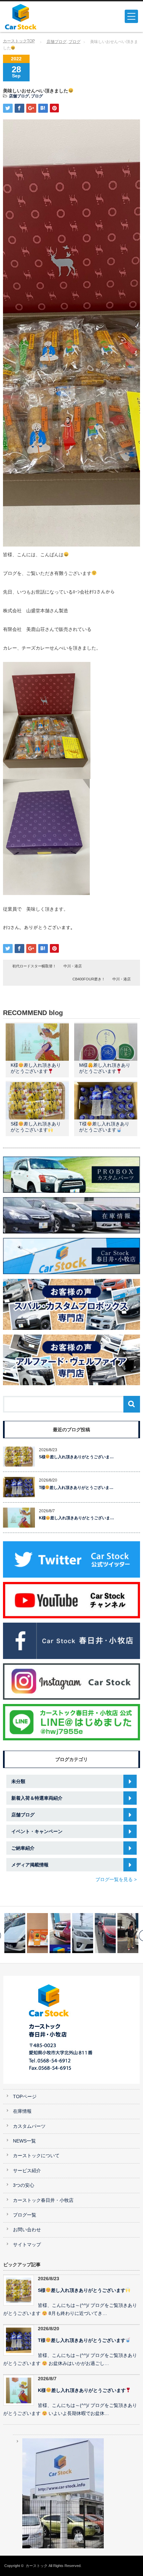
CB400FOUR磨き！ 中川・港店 (102, 979)
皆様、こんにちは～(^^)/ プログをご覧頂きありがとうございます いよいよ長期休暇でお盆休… (70, 2410)
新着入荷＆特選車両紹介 (37, 1798)
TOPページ (25, 2097)
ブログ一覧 (25, 2215)
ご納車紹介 (23, 1848)
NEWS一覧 (24, 2141)
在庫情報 (22, 2111)
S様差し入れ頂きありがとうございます (82, 2290)
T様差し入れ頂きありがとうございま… (76, 1488)
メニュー (131, 16)
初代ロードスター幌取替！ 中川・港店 (47, 966)
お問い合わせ (27, 2230)
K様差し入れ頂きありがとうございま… (77, 1518)
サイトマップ (27, 2245)
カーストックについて (36, 2156)
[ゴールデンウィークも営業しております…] (60, 1933)
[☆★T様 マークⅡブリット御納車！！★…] (105, 1933)
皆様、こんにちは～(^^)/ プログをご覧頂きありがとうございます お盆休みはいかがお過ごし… (70, 2360)
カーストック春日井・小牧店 (43, 2200)
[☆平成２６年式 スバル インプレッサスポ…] (37, 1933)
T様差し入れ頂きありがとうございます (82, 2340)
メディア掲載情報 (30, 1865)
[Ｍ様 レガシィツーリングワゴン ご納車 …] (128, 1933)
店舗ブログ (57, 42)
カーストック (37, 2566)
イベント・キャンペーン (37, 1831)
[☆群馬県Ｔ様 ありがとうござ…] (15, 1933)
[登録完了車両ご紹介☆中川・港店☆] (83, 1933)
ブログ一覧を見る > (116, 1879)
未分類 (18, 1781)
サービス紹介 (27, 2171)
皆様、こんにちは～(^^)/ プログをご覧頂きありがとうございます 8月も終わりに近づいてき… (70, 2310)
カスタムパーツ (29, 2126)
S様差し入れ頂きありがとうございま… (76, 1457)
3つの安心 (24, 2185)
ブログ (74, 42)
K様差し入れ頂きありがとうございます (82, 2390)
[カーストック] (34, 17)
